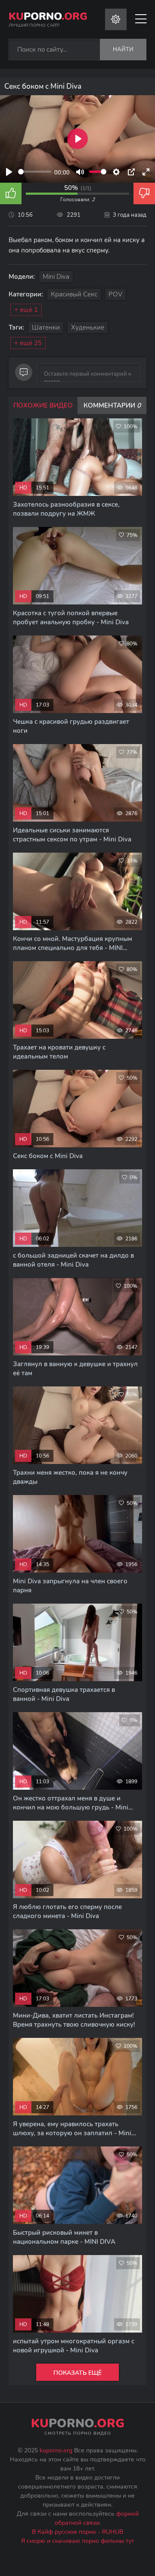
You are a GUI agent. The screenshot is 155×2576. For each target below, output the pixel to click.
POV (115, 294)
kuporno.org (56, 2450)
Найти (123, 50)
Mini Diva (56, 277)
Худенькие (88, 327)
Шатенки (46, 327)
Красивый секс (74, 294)
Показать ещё (77, 2373)
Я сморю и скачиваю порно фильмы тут (77, 2541)
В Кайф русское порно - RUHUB (77, 2532)
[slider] (35, 172)
